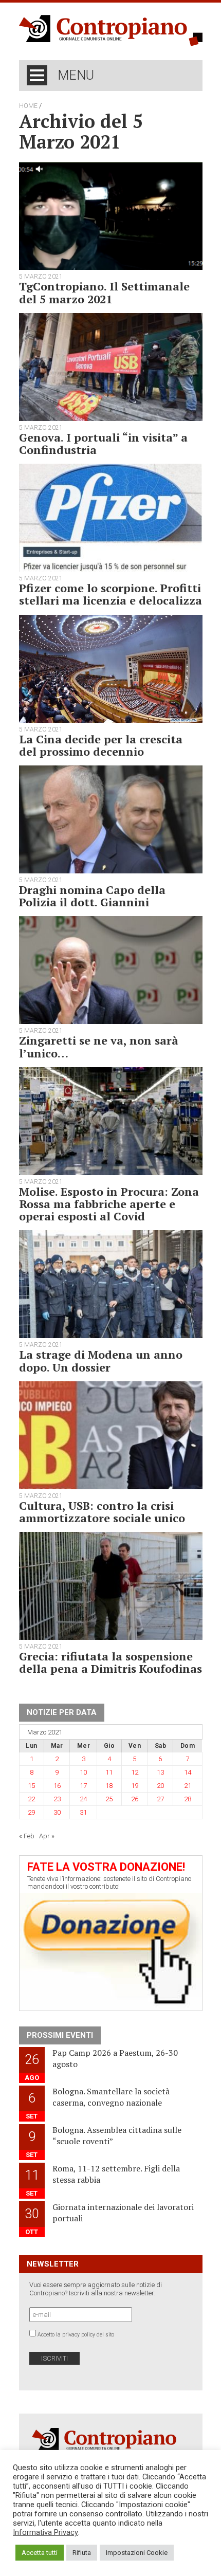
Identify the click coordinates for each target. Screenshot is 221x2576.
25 (109, 1799)
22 (31, 1799)
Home (28, 106)
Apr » (47, 1836)
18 (109, 1786)
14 (188, 1772)
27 (160, 1799)
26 (135, 1799)
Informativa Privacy (45, 2532)
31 (83, 1812)
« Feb (27, 1836)
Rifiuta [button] (82, 2553)
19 (135, 1786)
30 (57, 1812)
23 (57, 1799)
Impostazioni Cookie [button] (137, 2553)
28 (188, 1799)
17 (83, 1786)
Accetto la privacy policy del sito (76, 2335)
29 (31, 1812)
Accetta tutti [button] (40, 2553)
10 (83, 1772)
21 (188, 1786)
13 (160, 1772)
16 (57, 1786)
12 (135, 1772)
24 (83, 1799)
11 (109, 1772)
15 (31, 1786)
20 (160, 1786)
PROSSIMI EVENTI (60, 2035)
